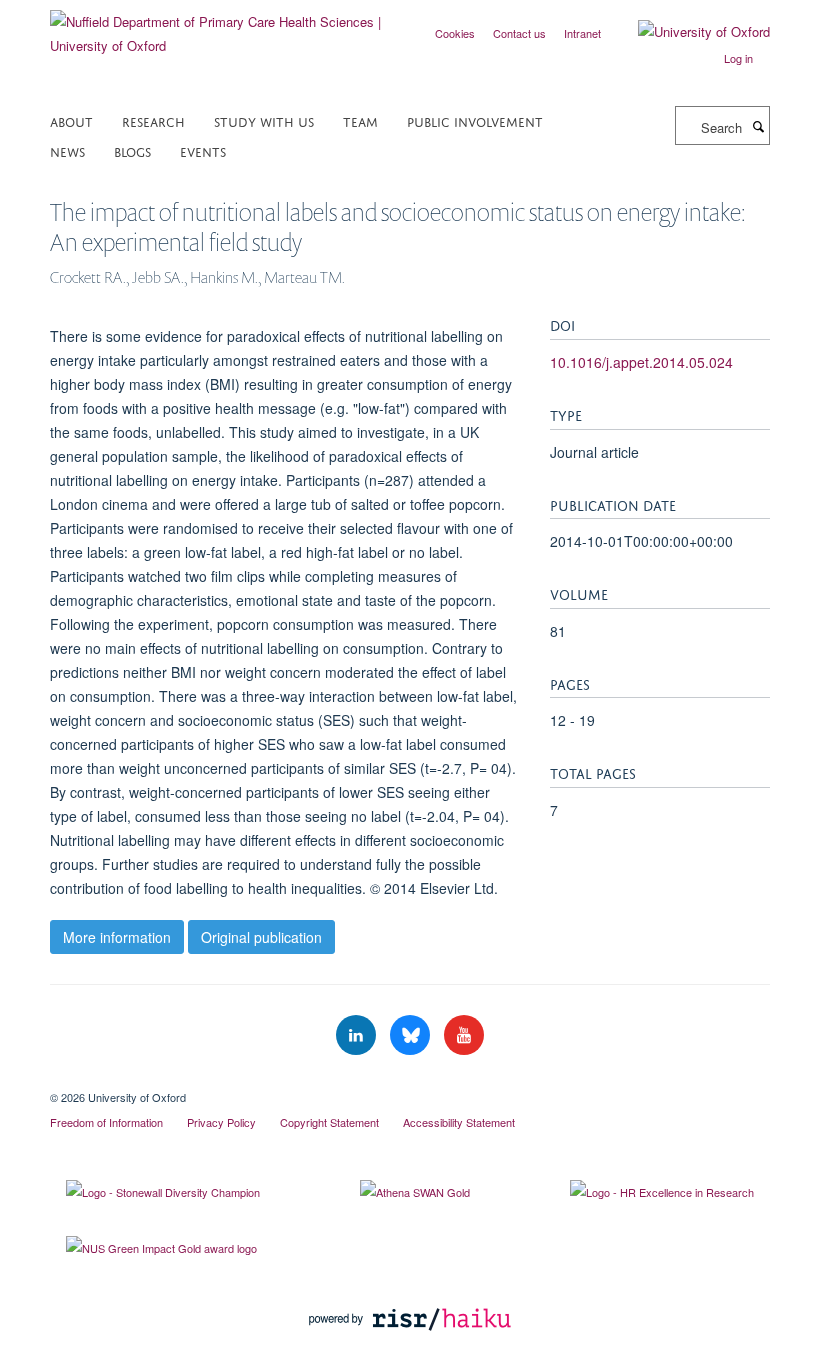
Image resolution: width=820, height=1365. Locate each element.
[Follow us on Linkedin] (358, 1035)
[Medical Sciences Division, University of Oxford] (410, 1080)
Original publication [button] (261, 937)
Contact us (519, 33)
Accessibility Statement (459, 1122)
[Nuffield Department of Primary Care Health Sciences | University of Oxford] (222, 26)
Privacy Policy (221, 1122)
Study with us (264, 120)
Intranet (582, 33)
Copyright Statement (329, 1122)
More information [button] (117, 937)
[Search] (758, 126)
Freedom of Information (106, 1122)
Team (360, 120)
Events (203, 150)
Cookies (455, 33)
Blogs (132, 150)
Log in (738, 58)
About (71, 120)
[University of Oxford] (689, 32)
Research (153, 120)
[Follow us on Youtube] (464, 1035)
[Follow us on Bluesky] (412, 1035)
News (67, 150)
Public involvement (475, 120)
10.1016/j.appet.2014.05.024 (641, 362)
